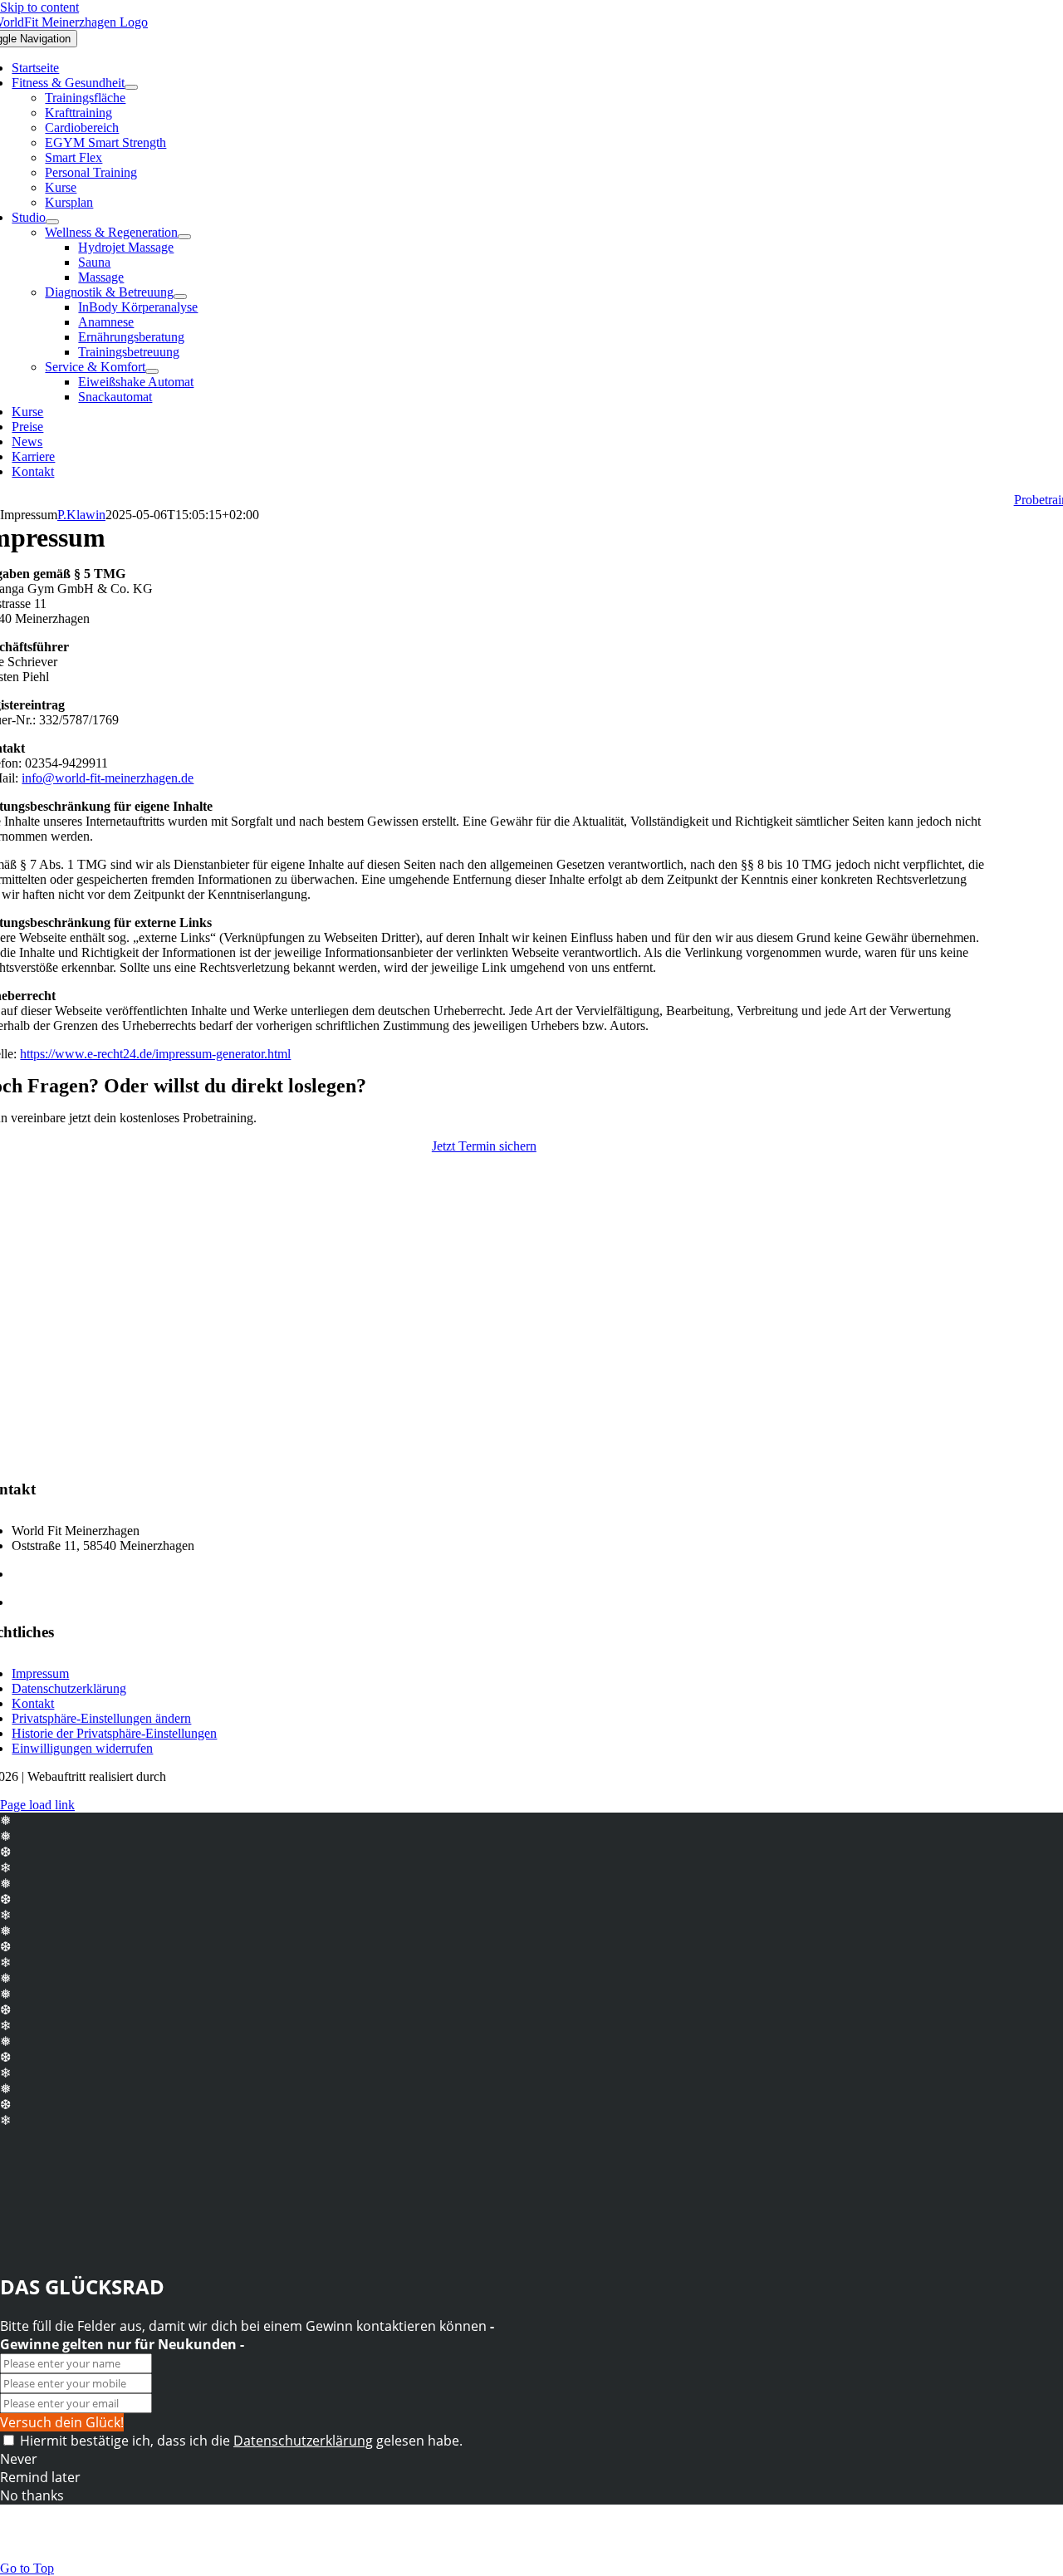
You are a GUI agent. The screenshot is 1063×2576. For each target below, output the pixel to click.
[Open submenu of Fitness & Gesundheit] (131, 87)
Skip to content (39, 7)
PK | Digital (201, 1776)
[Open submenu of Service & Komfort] (152, 371)
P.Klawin (81, 515)
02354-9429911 (53, 1574)
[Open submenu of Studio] (52, 222)
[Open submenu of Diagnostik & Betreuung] (180, 297)
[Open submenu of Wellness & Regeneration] (184, 237)
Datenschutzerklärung (303, 2441)
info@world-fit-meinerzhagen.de (108, 778)
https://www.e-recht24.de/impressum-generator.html (155, 1054)
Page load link (37, 1805)
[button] (101, 1718)
